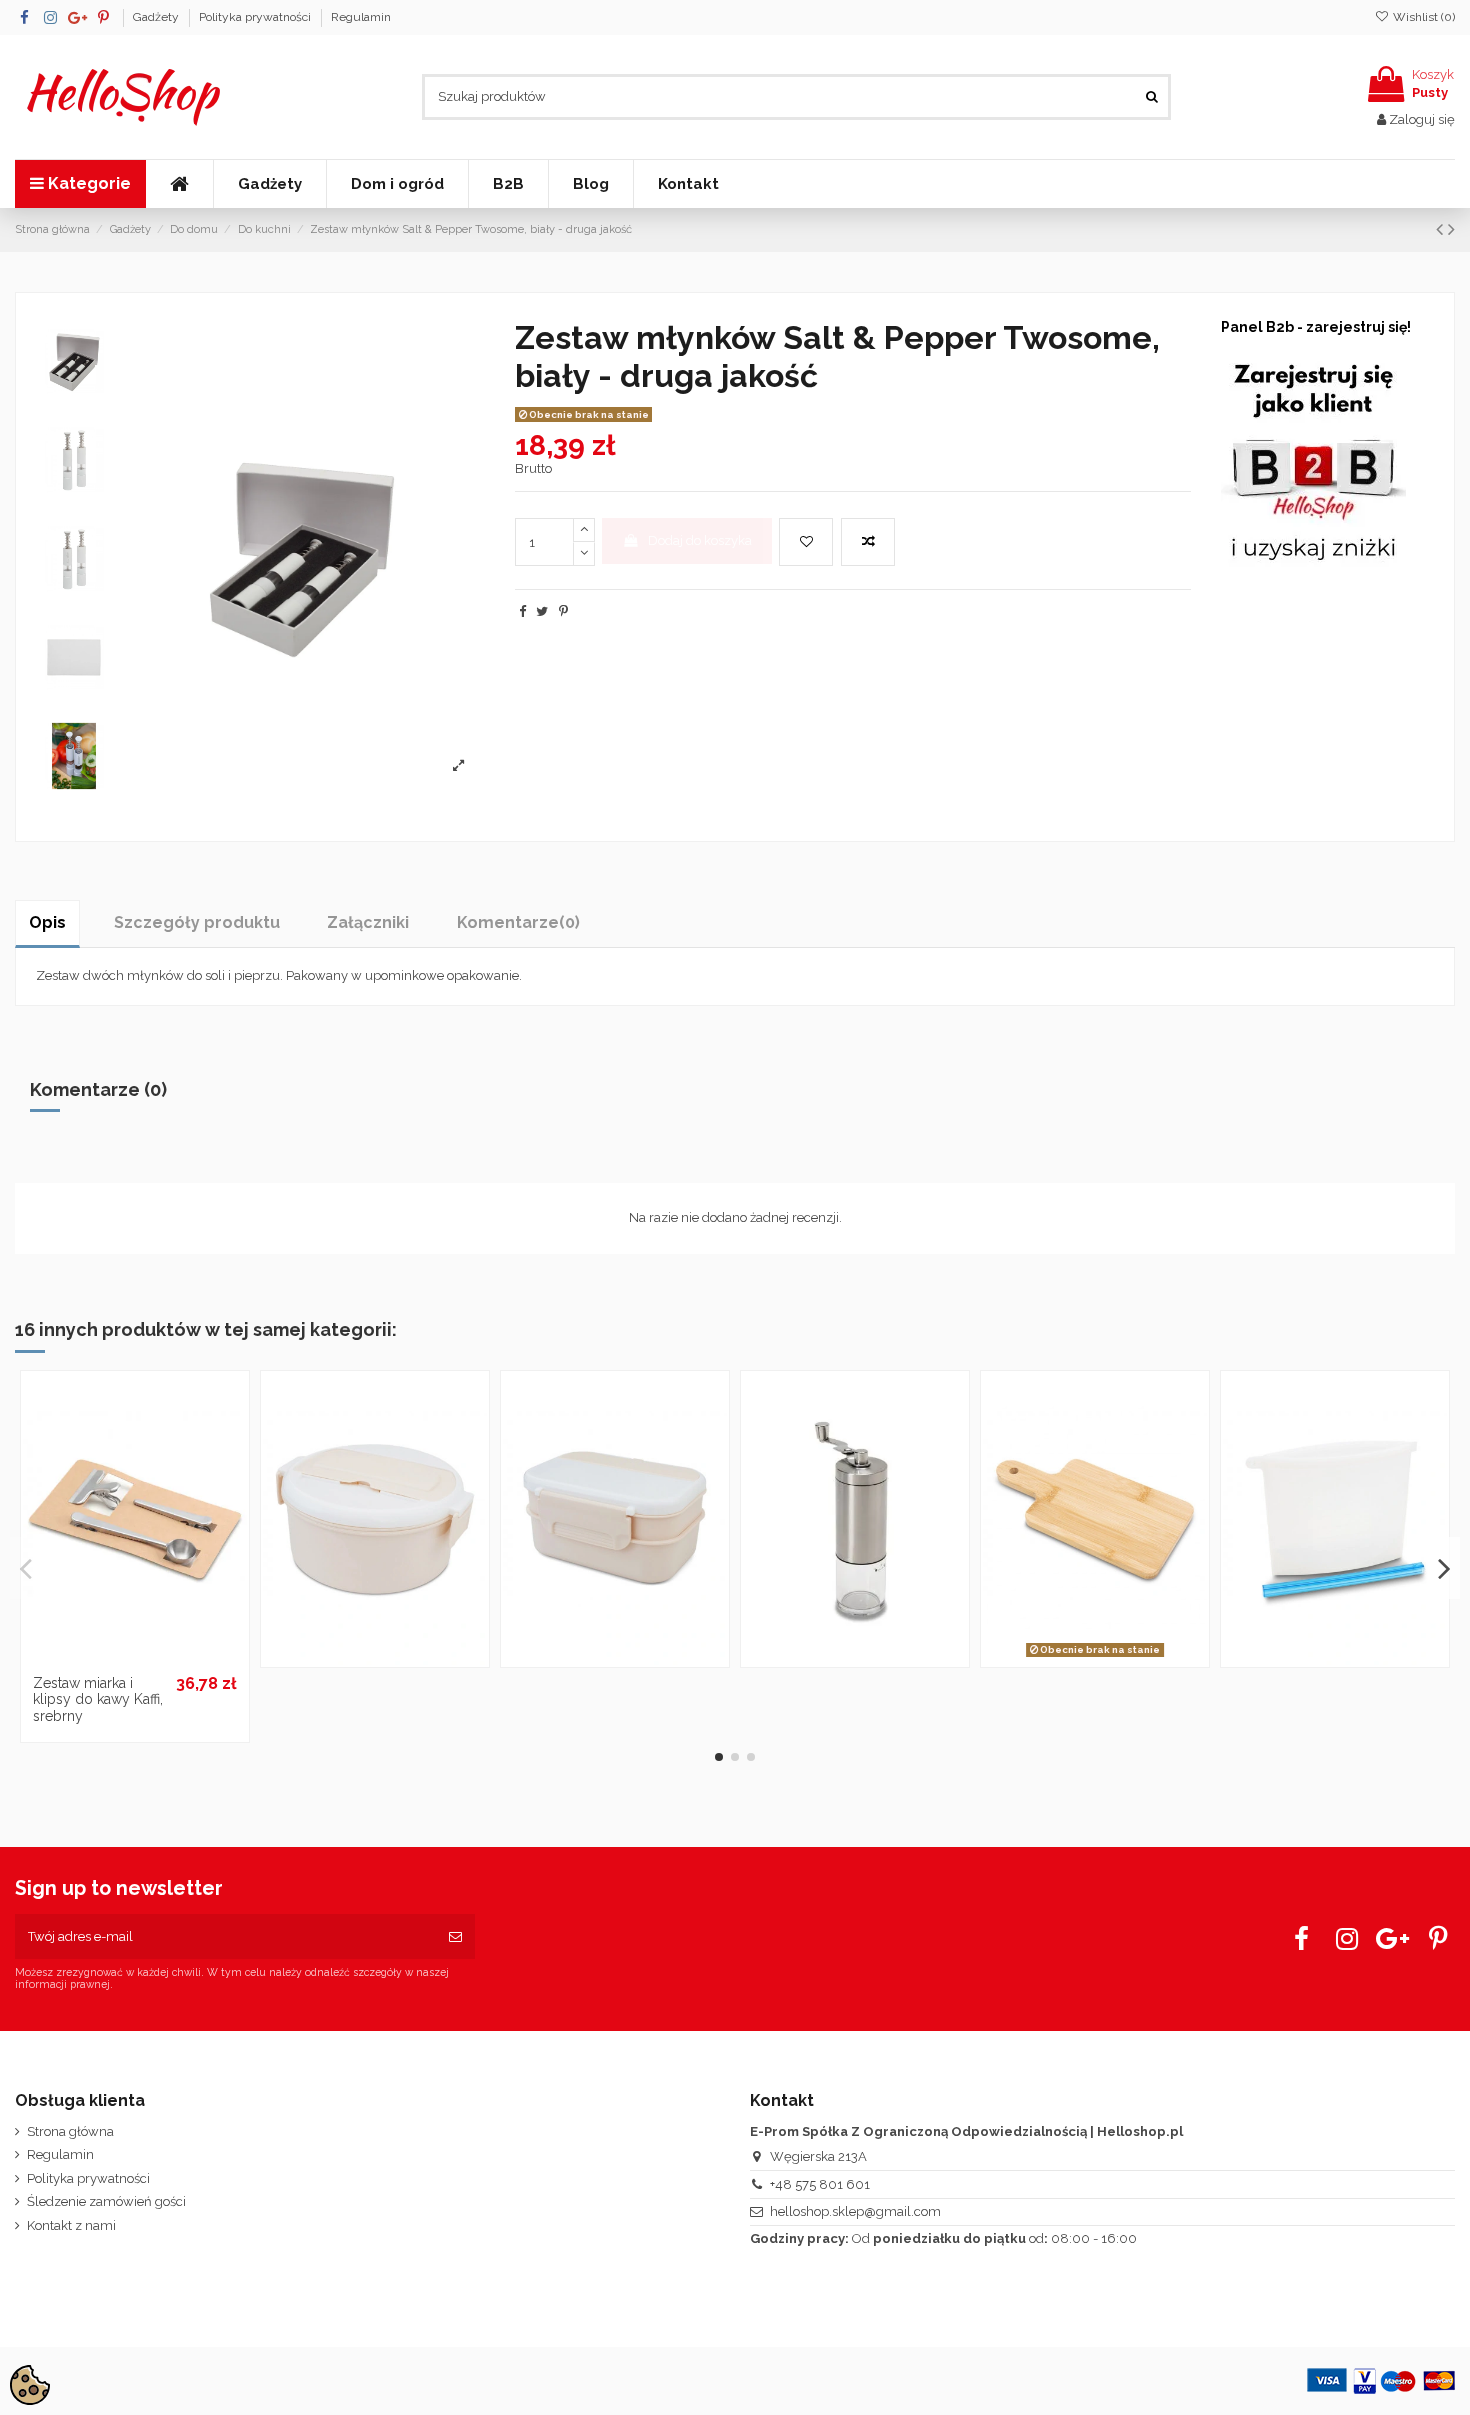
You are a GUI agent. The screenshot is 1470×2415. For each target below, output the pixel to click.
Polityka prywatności (256, 17)
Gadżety (157, 17)
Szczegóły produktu (197, 922)
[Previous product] (1442, 229)
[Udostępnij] (522, 611)
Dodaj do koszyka (700, 540)
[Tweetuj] (542, 611)
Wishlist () (1422, 17)
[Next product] (1451, 229)
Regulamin (361, 17)
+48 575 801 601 (820, 2184)
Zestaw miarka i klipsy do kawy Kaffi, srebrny (98, 1700)
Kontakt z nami (71, 2225)
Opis (47, 922)
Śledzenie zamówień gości (106, 2201)
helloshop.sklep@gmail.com (855, 2211)
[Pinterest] (563, 611)
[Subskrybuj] (455, 1937)
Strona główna (70, 2131)
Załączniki (368, 922)
